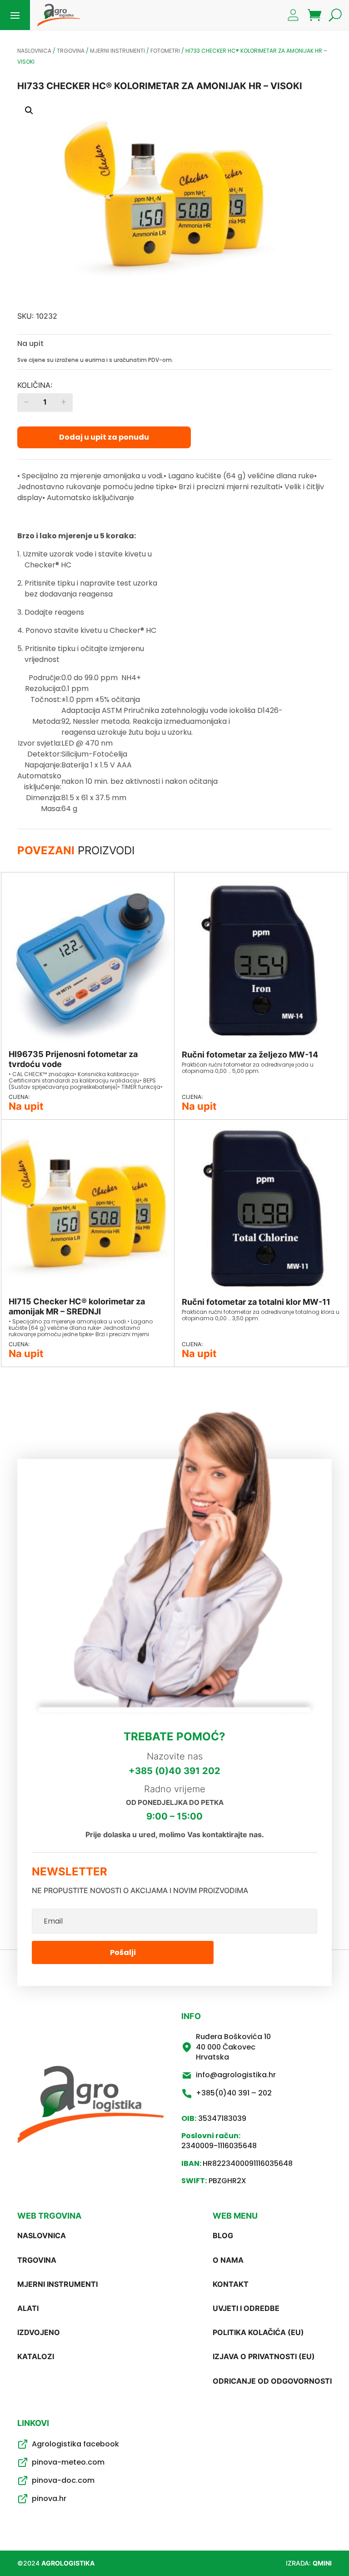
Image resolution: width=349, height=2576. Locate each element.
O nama (228, 2260)
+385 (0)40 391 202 (174, 1771)
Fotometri (165, 51)
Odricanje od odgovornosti (272, 2381)
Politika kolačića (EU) (258, 2332)
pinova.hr (49, 2498)
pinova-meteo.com (68, 2462)
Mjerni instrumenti (117, 51)
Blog (223, 2235)
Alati (28, 2308)
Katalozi (36, 2356)
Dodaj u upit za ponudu (104, 437)
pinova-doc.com (63, 2480)
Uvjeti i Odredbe (246, 2308)
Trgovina (71, 51)
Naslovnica (34, 51)
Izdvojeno (39, 2332)
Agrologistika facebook (75, 2444)
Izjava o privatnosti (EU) (264, 2356)
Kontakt (231, 2284)
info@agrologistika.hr (236, 2075)
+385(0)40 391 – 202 (234, 2093)
